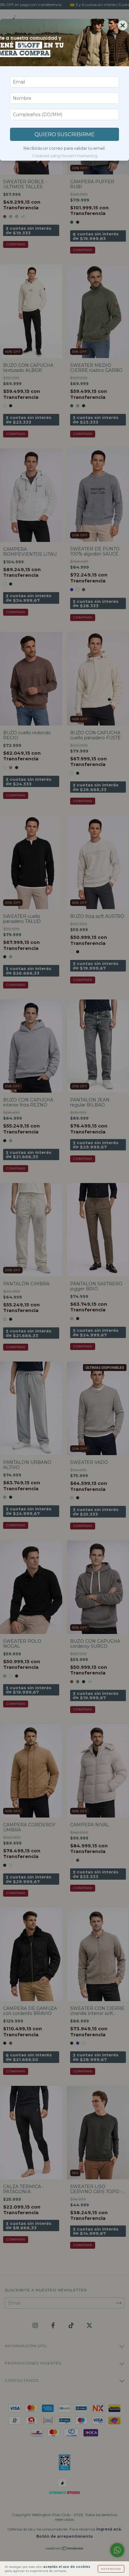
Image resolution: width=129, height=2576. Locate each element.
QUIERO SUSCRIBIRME (64, 134)
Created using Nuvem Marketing (65, 156)
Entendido (111, 2569)
